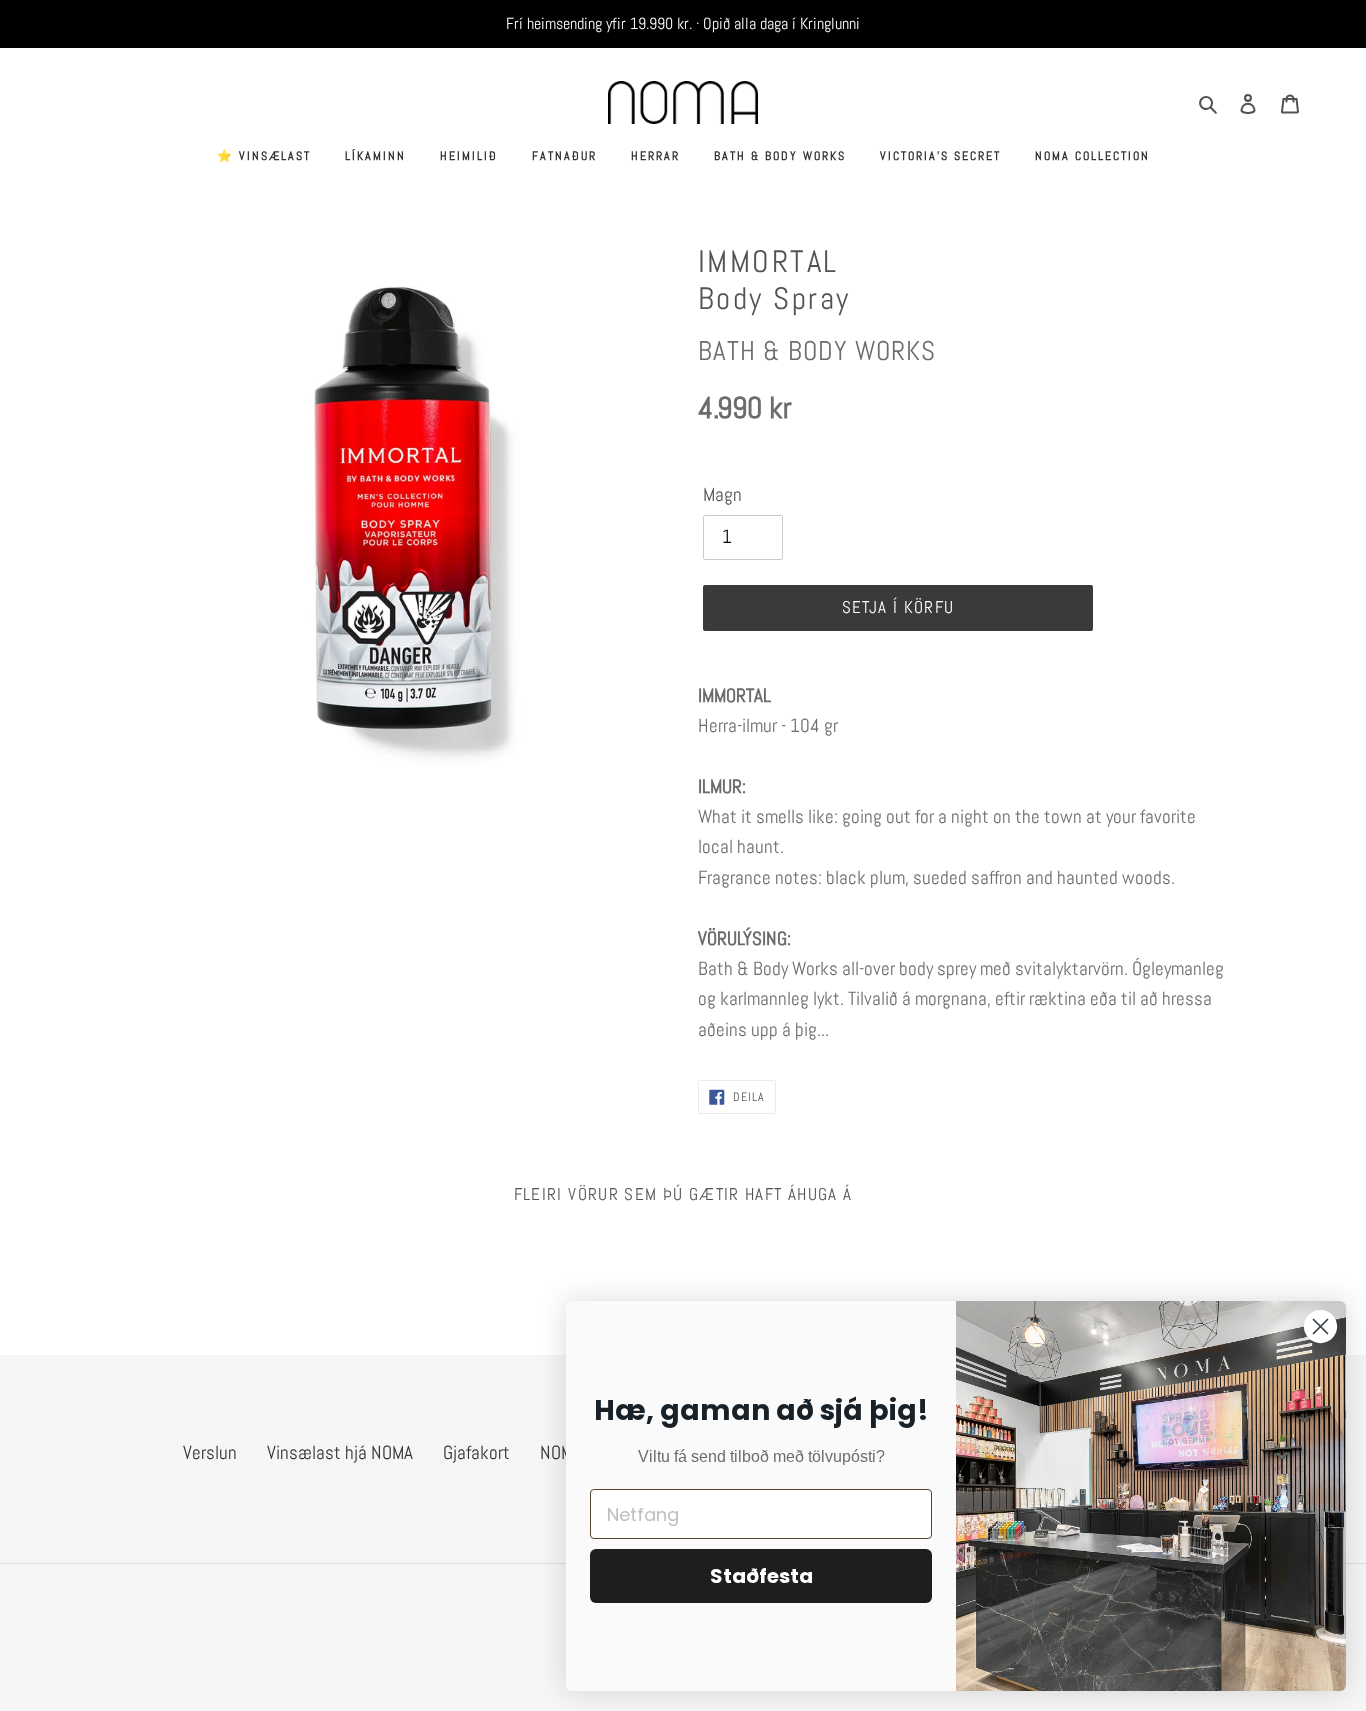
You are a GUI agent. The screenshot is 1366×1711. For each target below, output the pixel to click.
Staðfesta (761, 1576)
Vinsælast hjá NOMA (340, 1452)
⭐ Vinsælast (264, 156)
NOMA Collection (1092, 156)
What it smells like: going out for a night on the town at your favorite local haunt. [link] (961, 923)
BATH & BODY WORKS (780, 156)
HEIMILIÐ (469, 156)
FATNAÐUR (564, 156)
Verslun (210, 1452)
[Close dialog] (1320, 1326)
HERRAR (655, 156)
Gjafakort (476, 1452)
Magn (722, 494)
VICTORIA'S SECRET (940, 156)
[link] (963, 726)
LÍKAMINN (375, 156)
